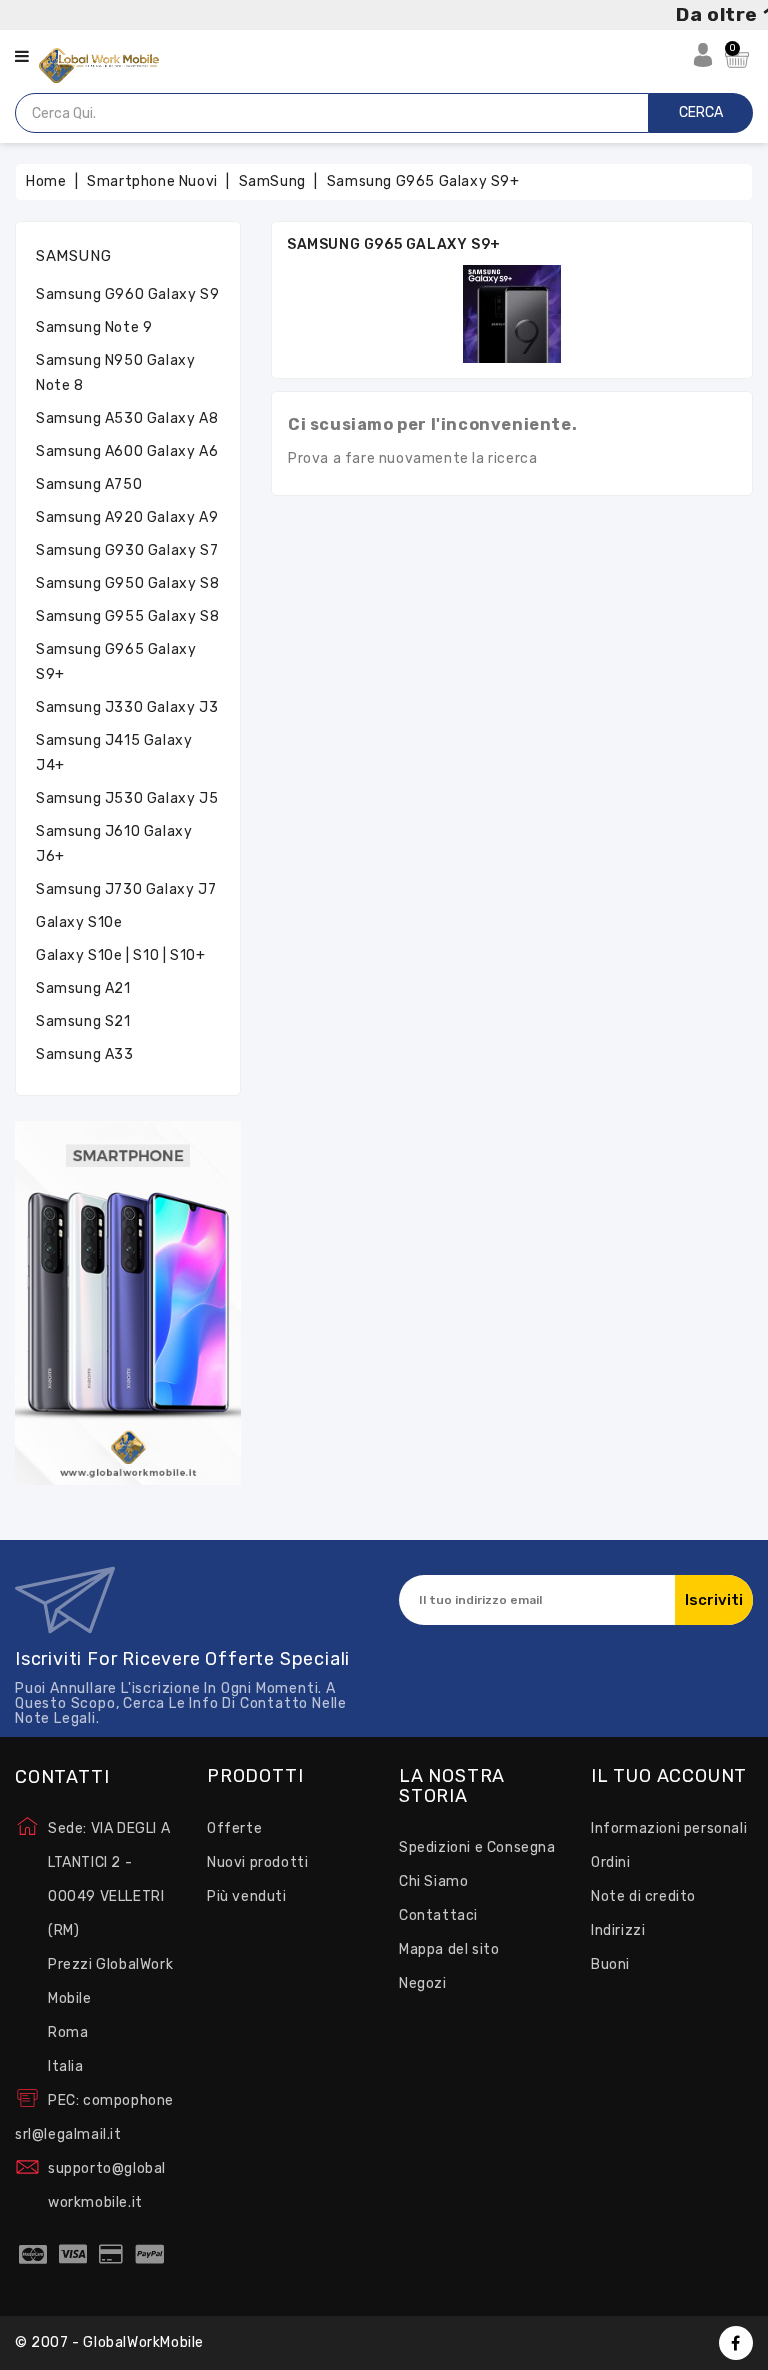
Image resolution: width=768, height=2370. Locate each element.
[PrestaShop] (128, 1302)
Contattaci (438, 1915)
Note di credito (643, 1896)
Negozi (423, 1983)
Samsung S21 (83, 1021)
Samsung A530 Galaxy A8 (127, 418)
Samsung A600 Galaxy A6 (127, 451)
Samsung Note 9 (94, 327)
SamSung (73, 256)
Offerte (234, 1828)
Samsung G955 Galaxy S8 (127, 616)
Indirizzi (618, 1930)
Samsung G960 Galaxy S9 (127, 294)
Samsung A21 (83, 988)
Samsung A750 (89, 484)
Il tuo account (669, 1777)
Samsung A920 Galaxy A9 (127, 517)
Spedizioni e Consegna (477, 1847)
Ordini (611, 1862)
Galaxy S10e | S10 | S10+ (120, 955)
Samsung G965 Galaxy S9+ (116, 662)
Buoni (610, 1964)
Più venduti (247, 1896)
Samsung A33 (85, 1054)
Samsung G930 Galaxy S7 (127, 550)
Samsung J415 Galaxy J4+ (114, 753)
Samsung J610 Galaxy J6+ (114, 844)
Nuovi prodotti (257, 1862)
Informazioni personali (669, 1828)
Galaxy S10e (79, 922)
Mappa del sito (449, 1949)
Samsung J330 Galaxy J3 (127, 707)
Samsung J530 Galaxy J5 (127, 798)
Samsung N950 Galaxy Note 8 (115, 373)
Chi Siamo (433, 1881)
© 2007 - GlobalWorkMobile (109, 2342)
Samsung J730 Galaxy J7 (126, 889)
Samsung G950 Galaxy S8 (127, 583)
